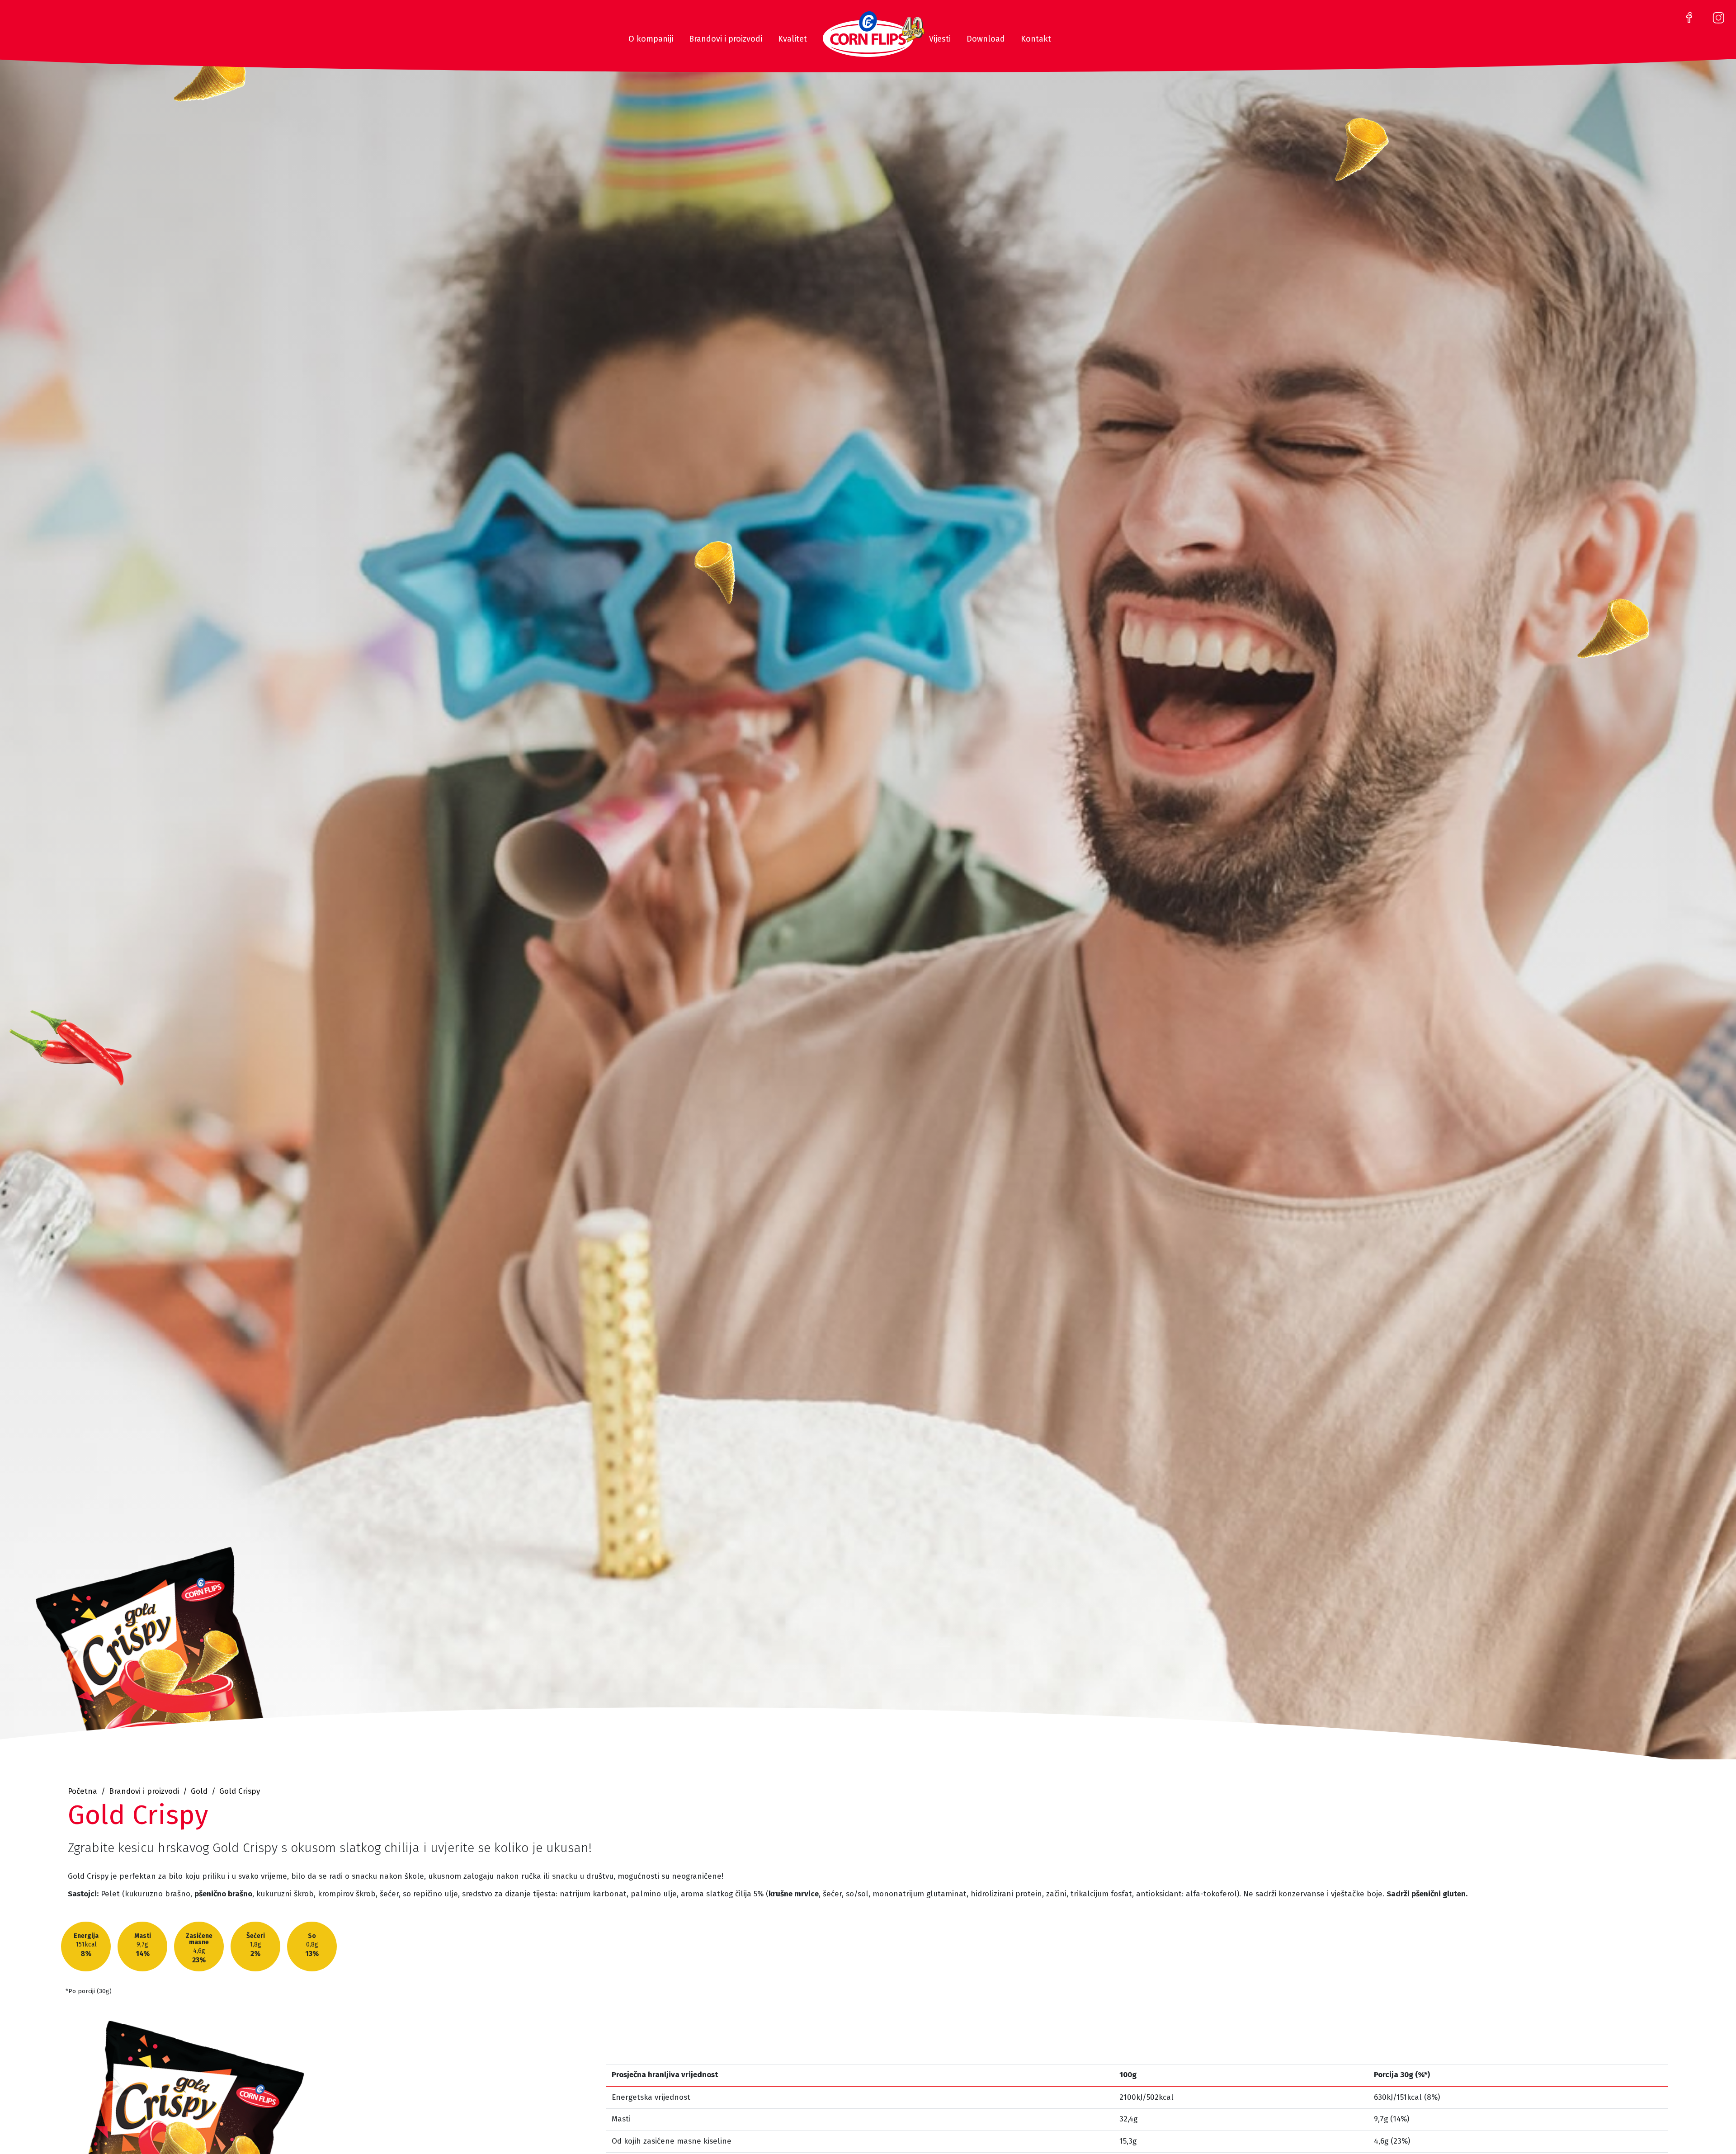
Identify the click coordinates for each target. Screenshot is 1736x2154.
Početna (83, 1791)
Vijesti (940, 39)
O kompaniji (651, 39)
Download (986, 39)
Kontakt (1036, 39)
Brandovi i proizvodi (726, 39)
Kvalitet (793, 39)
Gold (199, 1791)
